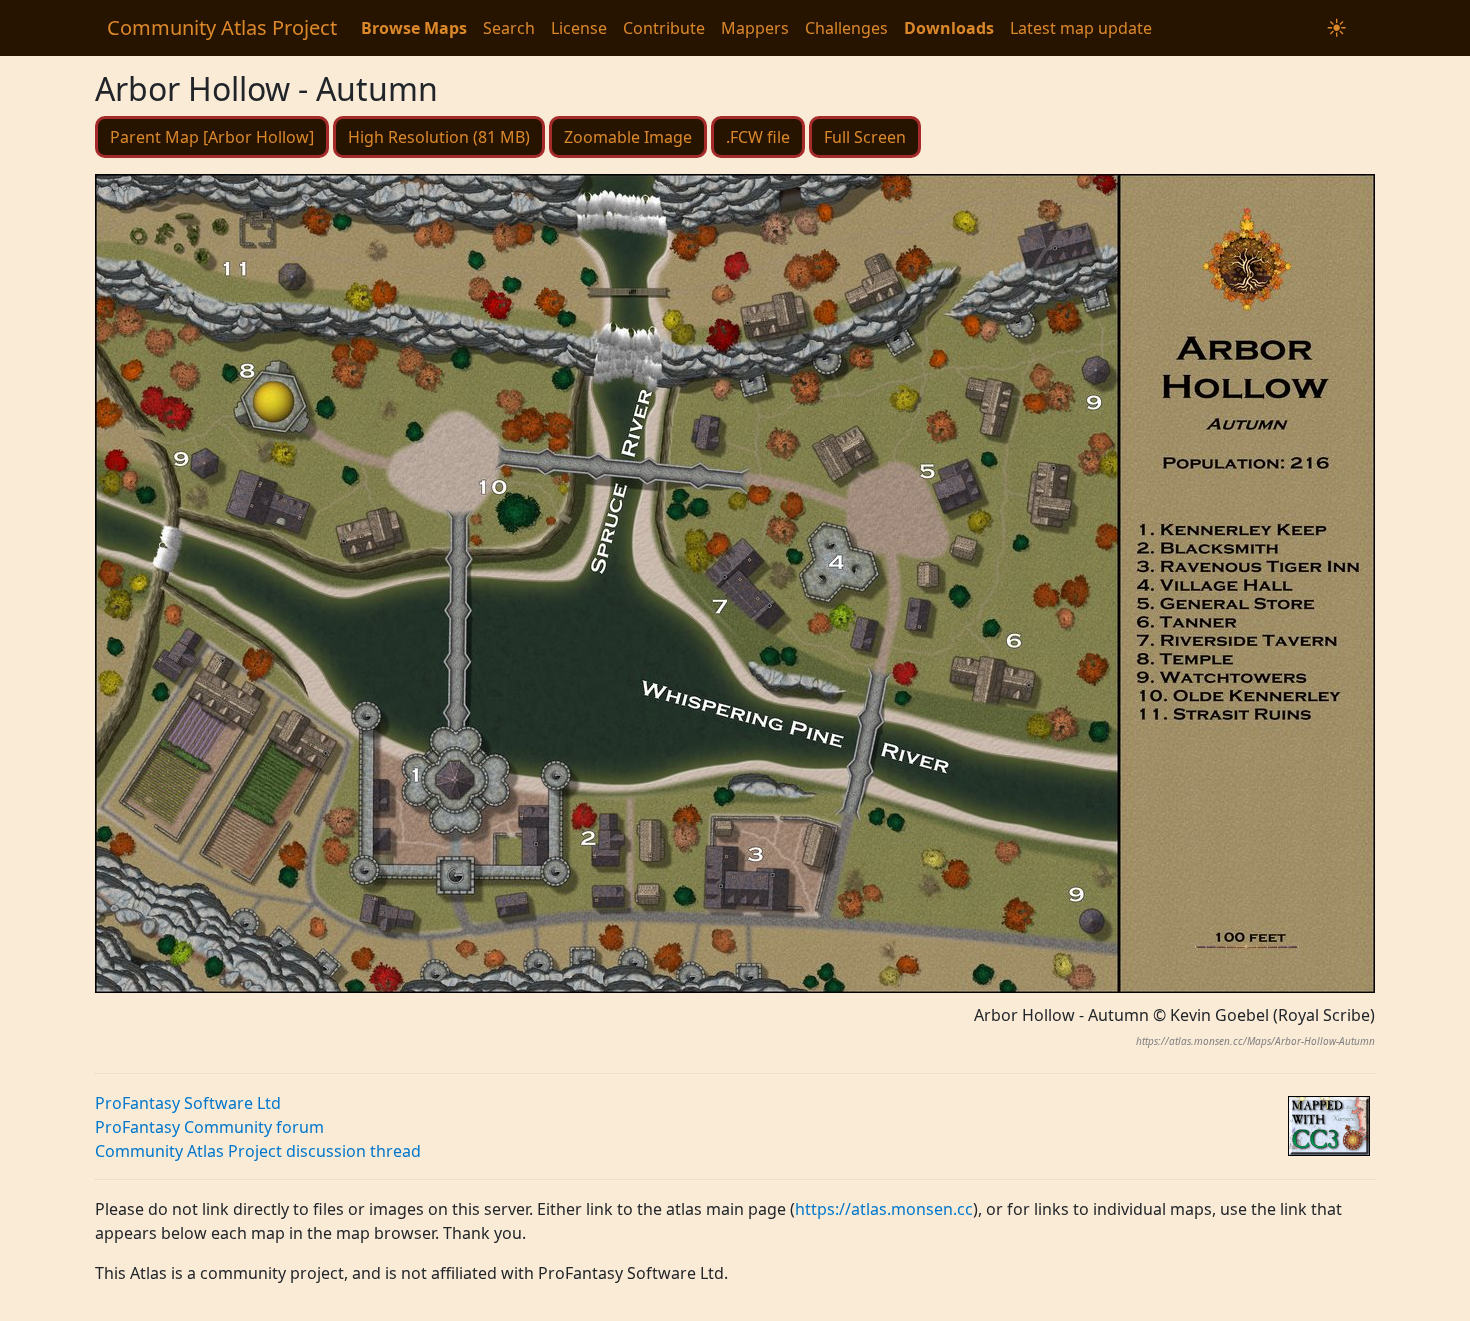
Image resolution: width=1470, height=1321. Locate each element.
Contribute (664, 28)
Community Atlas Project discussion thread (258, 1151)
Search (509, 28)
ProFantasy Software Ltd (188, 1103)
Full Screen (865, 137)
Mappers (755, 28)
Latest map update (1081, 28)
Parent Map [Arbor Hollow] (212, 137)
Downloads (949, 28)
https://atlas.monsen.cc (884, 1209)
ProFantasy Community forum (209, 1127)
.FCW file (758, 137)
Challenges (846, 28)
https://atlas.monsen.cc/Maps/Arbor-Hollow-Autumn (1255, 1041)
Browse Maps (414, 28)
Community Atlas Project (222, 27)
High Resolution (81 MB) (439, 137)
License (579, 28)
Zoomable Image (628, 137)
